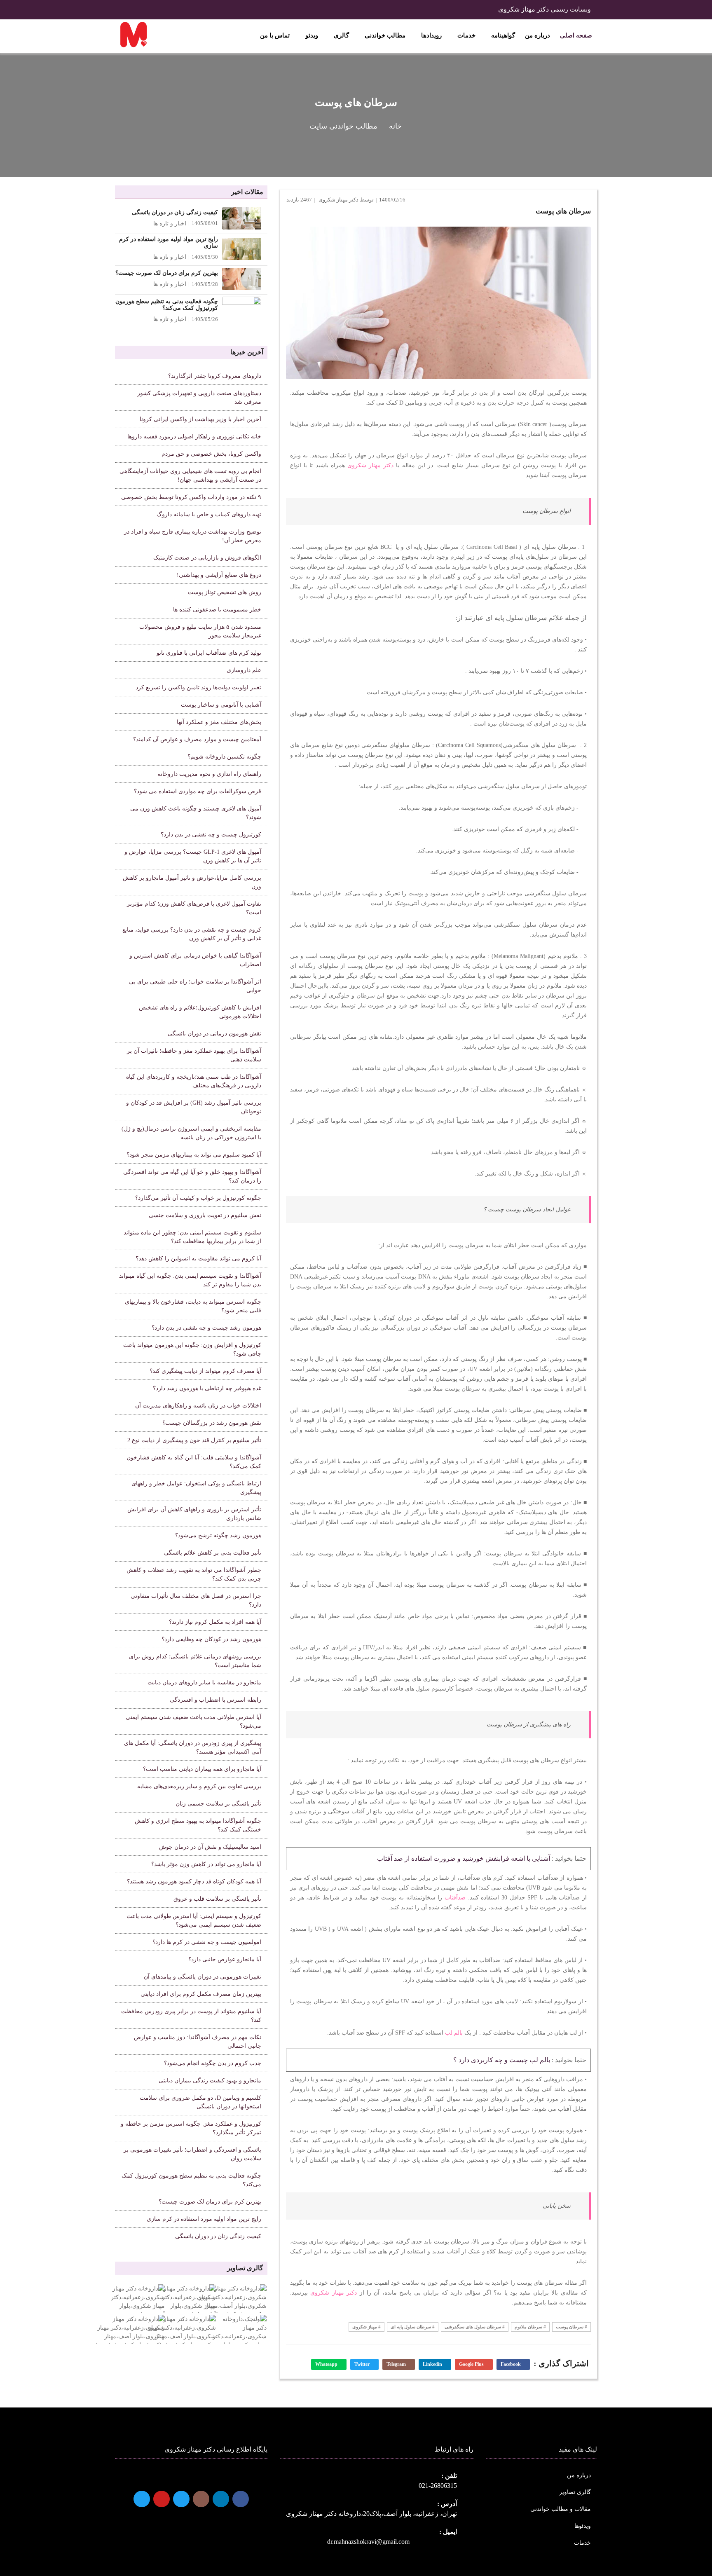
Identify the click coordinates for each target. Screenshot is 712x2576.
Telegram (397, 2364)
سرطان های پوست (563, 211)
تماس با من (275, 35)
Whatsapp (327, 2364)
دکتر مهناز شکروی (370, 465)
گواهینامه (502, 35)
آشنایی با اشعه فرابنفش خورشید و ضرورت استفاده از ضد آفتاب (464, 1858)
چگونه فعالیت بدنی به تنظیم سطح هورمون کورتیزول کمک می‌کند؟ (167, 305)
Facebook (511, 2364)
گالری (341, 35)
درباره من (538, 35)
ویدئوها (583, 2526)
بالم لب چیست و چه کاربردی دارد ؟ (502, 2060)
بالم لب (454, 2033)
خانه (395, 126)
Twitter (363, 2364)
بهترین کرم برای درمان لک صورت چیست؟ (167, 273)
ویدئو (311, 35)
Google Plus (472, 2364)
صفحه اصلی (576, 35)
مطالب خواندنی (384, 35)
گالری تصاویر (575, 2492)
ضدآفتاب (455, 1898)
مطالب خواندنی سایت (343, 126)
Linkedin (433, 2364)
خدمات (466, 35)
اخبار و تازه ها (170, 224)
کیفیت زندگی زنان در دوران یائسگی (175, 212)
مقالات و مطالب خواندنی (561, 2509)
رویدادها (431, 35)
